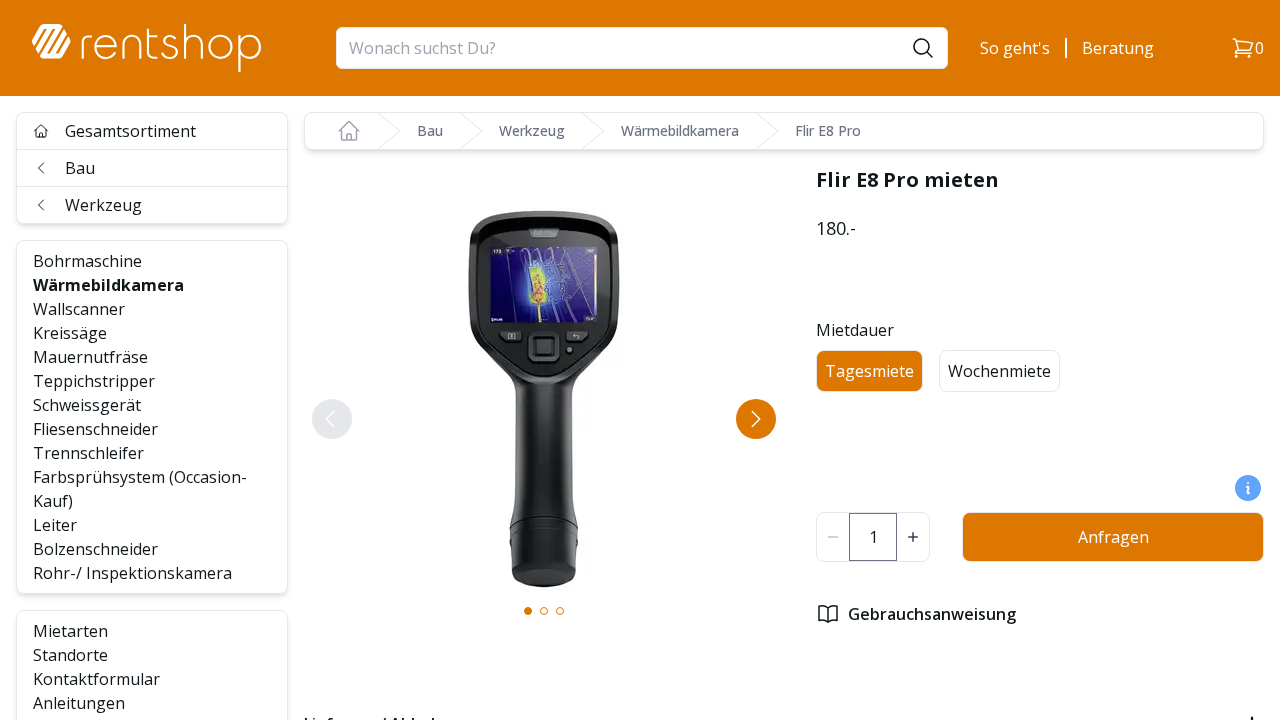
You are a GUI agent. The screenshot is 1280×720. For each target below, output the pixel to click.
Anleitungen (79, 703)
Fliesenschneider (95, 429)
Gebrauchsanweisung (932, 614)
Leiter (55, 525)
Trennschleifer (88, 453)
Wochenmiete (999, 371)
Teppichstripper (94, 381)
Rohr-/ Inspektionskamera (132, 573)
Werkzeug (103, 205)
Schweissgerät (87, 405)
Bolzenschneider (95, 549)
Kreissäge (70, 333)
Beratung (1118, 48)
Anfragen (1113, 537)
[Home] (349, 131)
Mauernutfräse (90, 357)
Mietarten (70, 631)
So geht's (1015, 48)
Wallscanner (79, 309)
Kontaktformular (96, 679)
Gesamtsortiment (130, 131)
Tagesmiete (869, 371)
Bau (80, 168)
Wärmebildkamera (108, 285)
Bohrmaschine (87, 261)
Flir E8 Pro (828, 130)
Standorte (70, 655)
